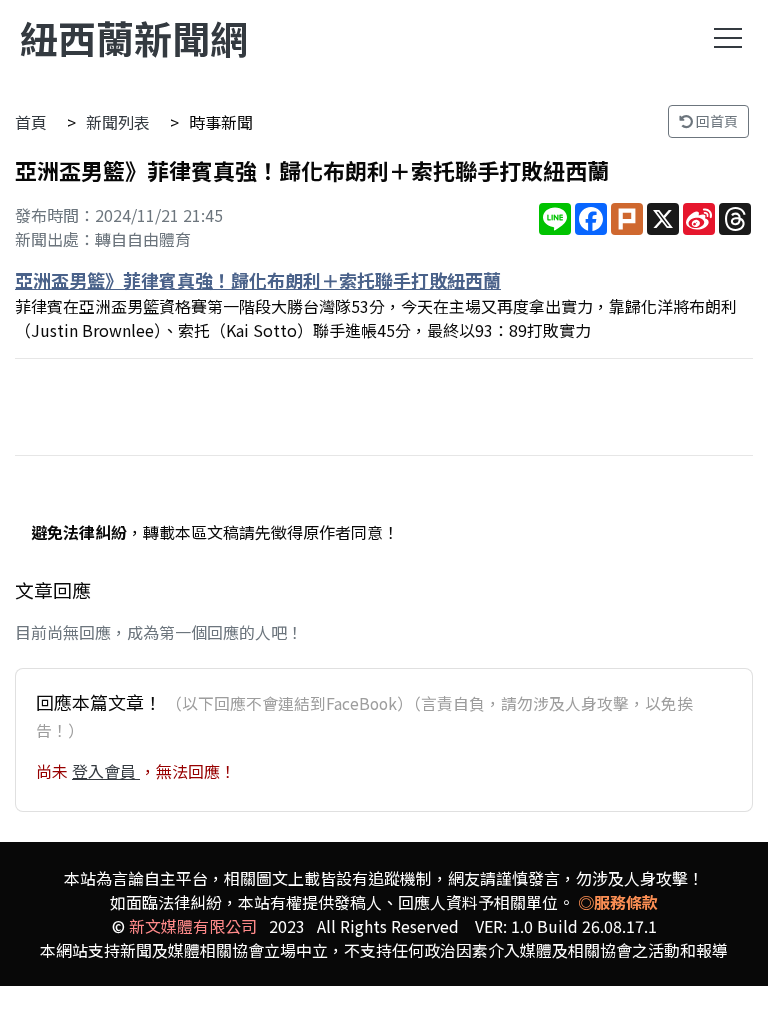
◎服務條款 (618, 902)
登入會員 (106, 771)
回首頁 (715, 121)
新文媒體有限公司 (193, 926)
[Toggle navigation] (728, 38)
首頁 (31, 122)
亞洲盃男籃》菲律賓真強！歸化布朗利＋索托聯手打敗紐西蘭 (258, 280)
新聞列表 (118, 122)
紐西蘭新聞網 (134, 37)
